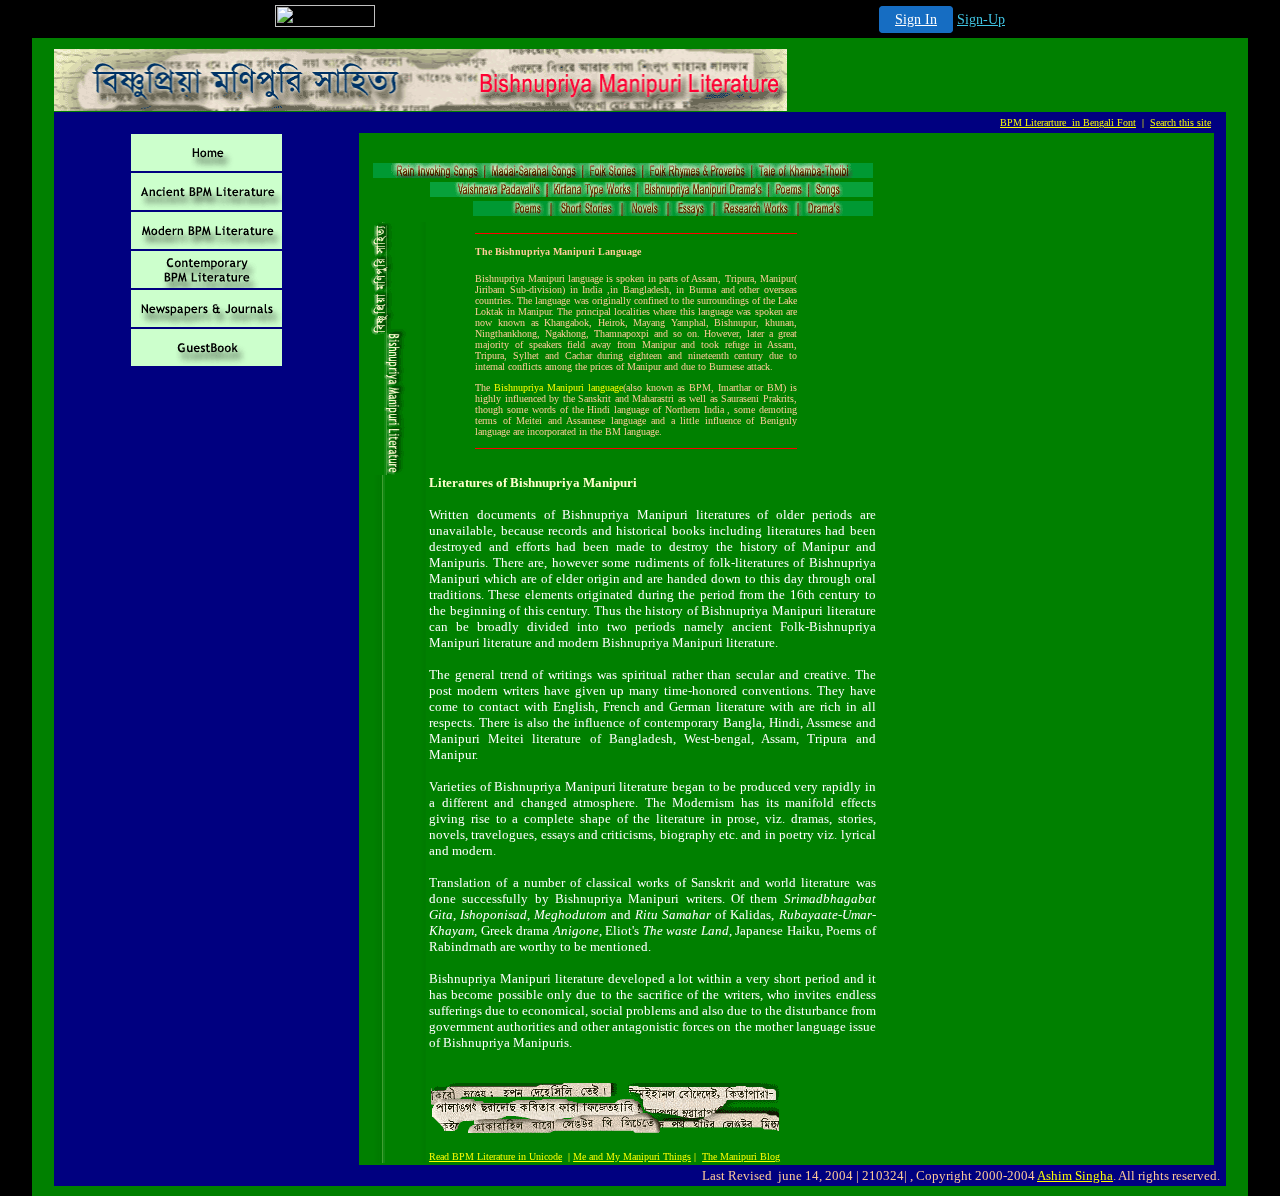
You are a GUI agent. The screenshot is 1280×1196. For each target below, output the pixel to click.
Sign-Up (981, 19)
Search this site (1180, 122)
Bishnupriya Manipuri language (558, 387)
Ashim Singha (1075, 1175)
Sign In (916, 19)
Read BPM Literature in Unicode (495, 1156)
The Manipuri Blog (741, 1156)
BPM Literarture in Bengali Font (1068, 122)
